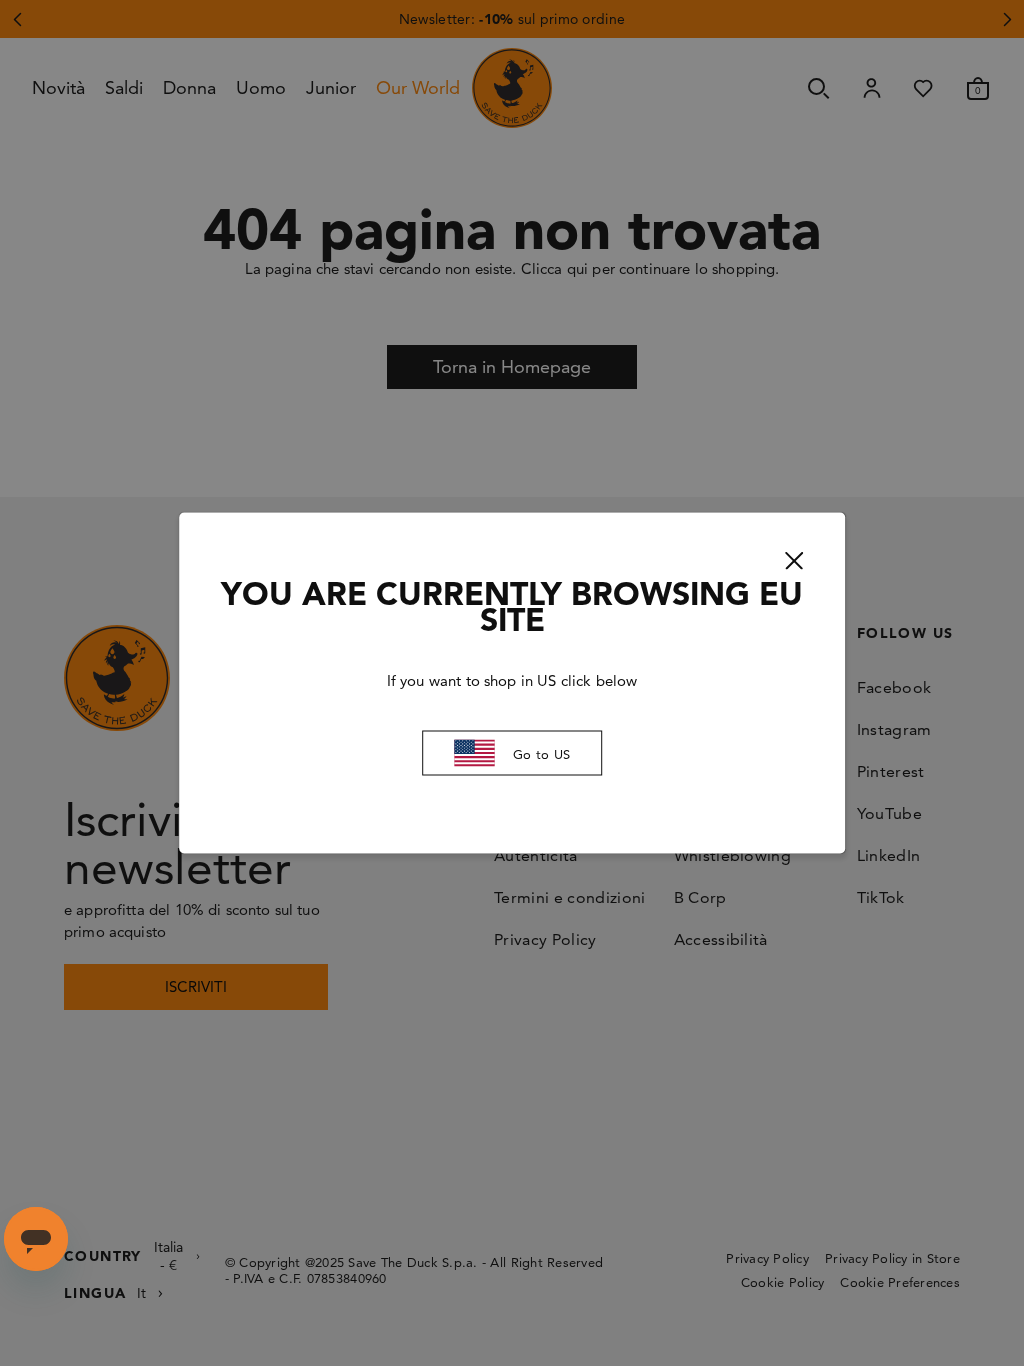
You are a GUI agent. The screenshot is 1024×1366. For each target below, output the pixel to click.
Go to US (541, 753)
